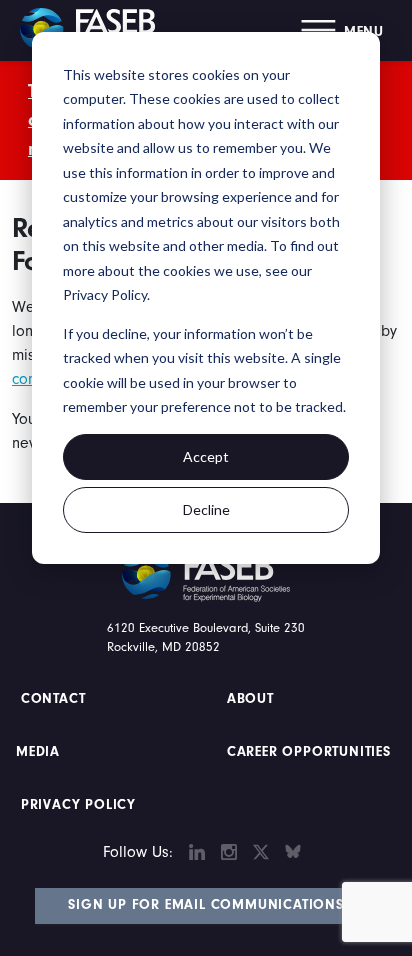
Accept (206, 456)
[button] (342, 30)
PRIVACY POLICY (78, 805)
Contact (55, 699)
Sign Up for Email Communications (206, 905)
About (250, 699)
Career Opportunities (306, 752)
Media (38, 752)
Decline (206, 509)
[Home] (95, 30)
